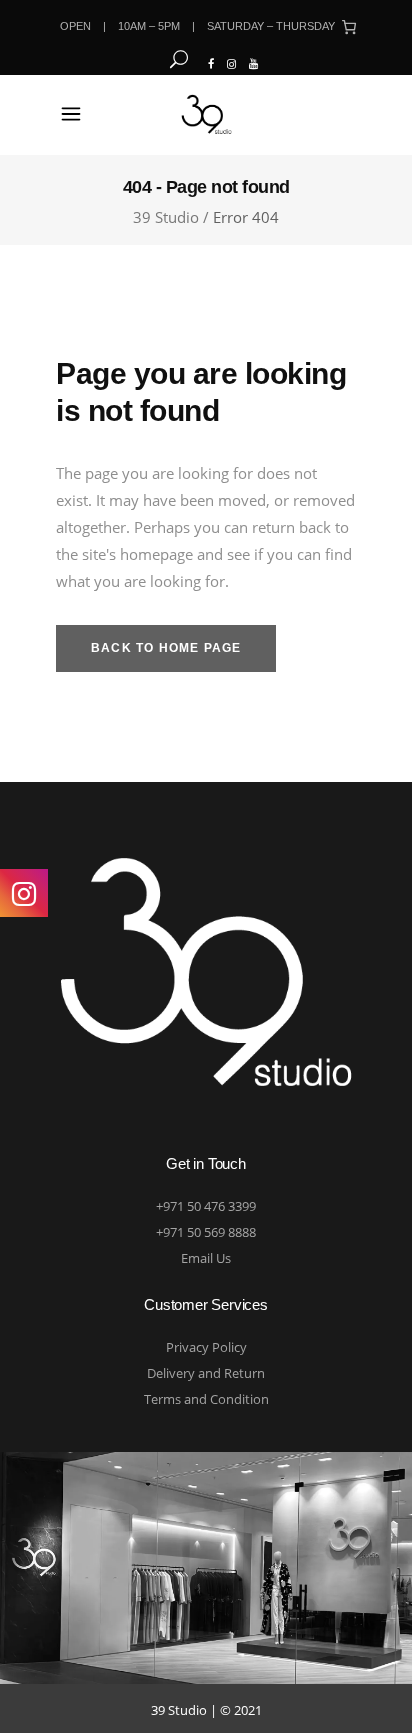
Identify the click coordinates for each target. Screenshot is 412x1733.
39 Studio (166, 217)
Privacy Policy (206, 1347)
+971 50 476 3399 (206, 1206)
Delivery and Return (206, 1373)
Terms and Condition (206, 1399)
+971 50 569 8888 (206, 1232)
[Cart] (349, 26)
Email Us (206, 1258)
